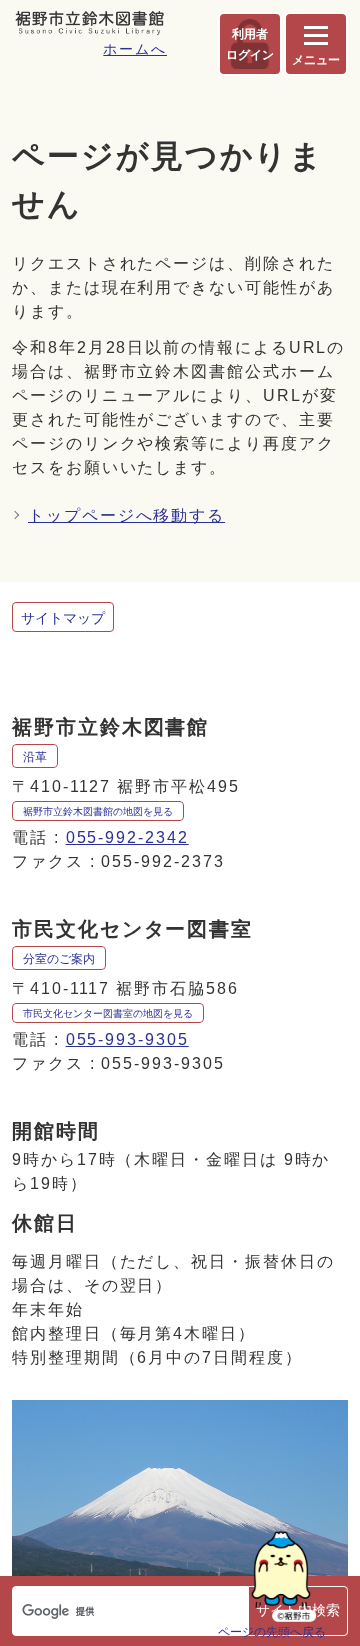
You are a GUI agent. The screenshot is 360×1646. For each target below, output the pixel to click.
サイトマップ (63, 618)
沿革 (35, 757)
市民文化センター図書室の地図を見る (108, 1013)
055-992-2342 (127, 837)
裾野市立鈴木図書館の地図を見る (98, 811)
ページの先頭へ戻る (272, 1631)
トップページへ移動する (126, 515)
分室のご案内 (59, 959)
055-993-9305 (127, 1039)
